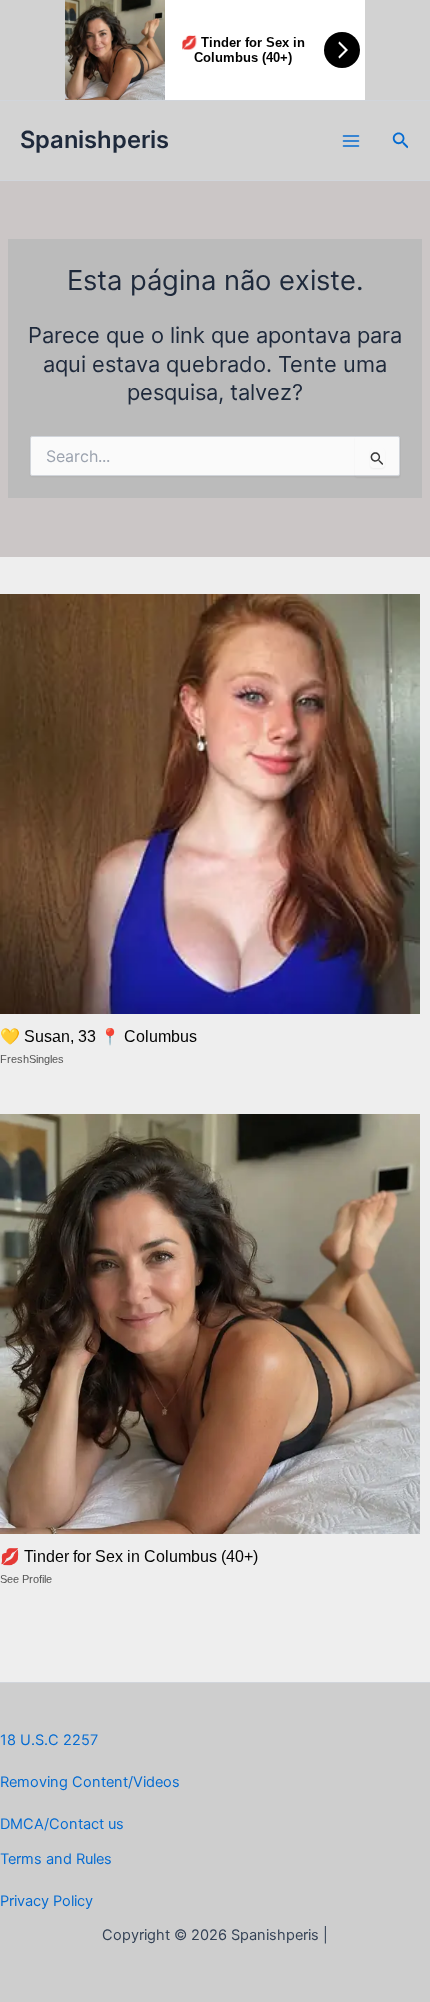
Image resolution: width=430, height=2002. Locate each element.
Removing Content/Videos (90, 1782)
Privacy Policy (46, 1901)
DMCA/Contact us (62, 1824)
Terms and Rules (56, 1859)
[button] (401, 140)
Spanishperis (94, 139)
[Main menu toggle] (351, 141)
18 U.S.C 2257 (49, 1740)
